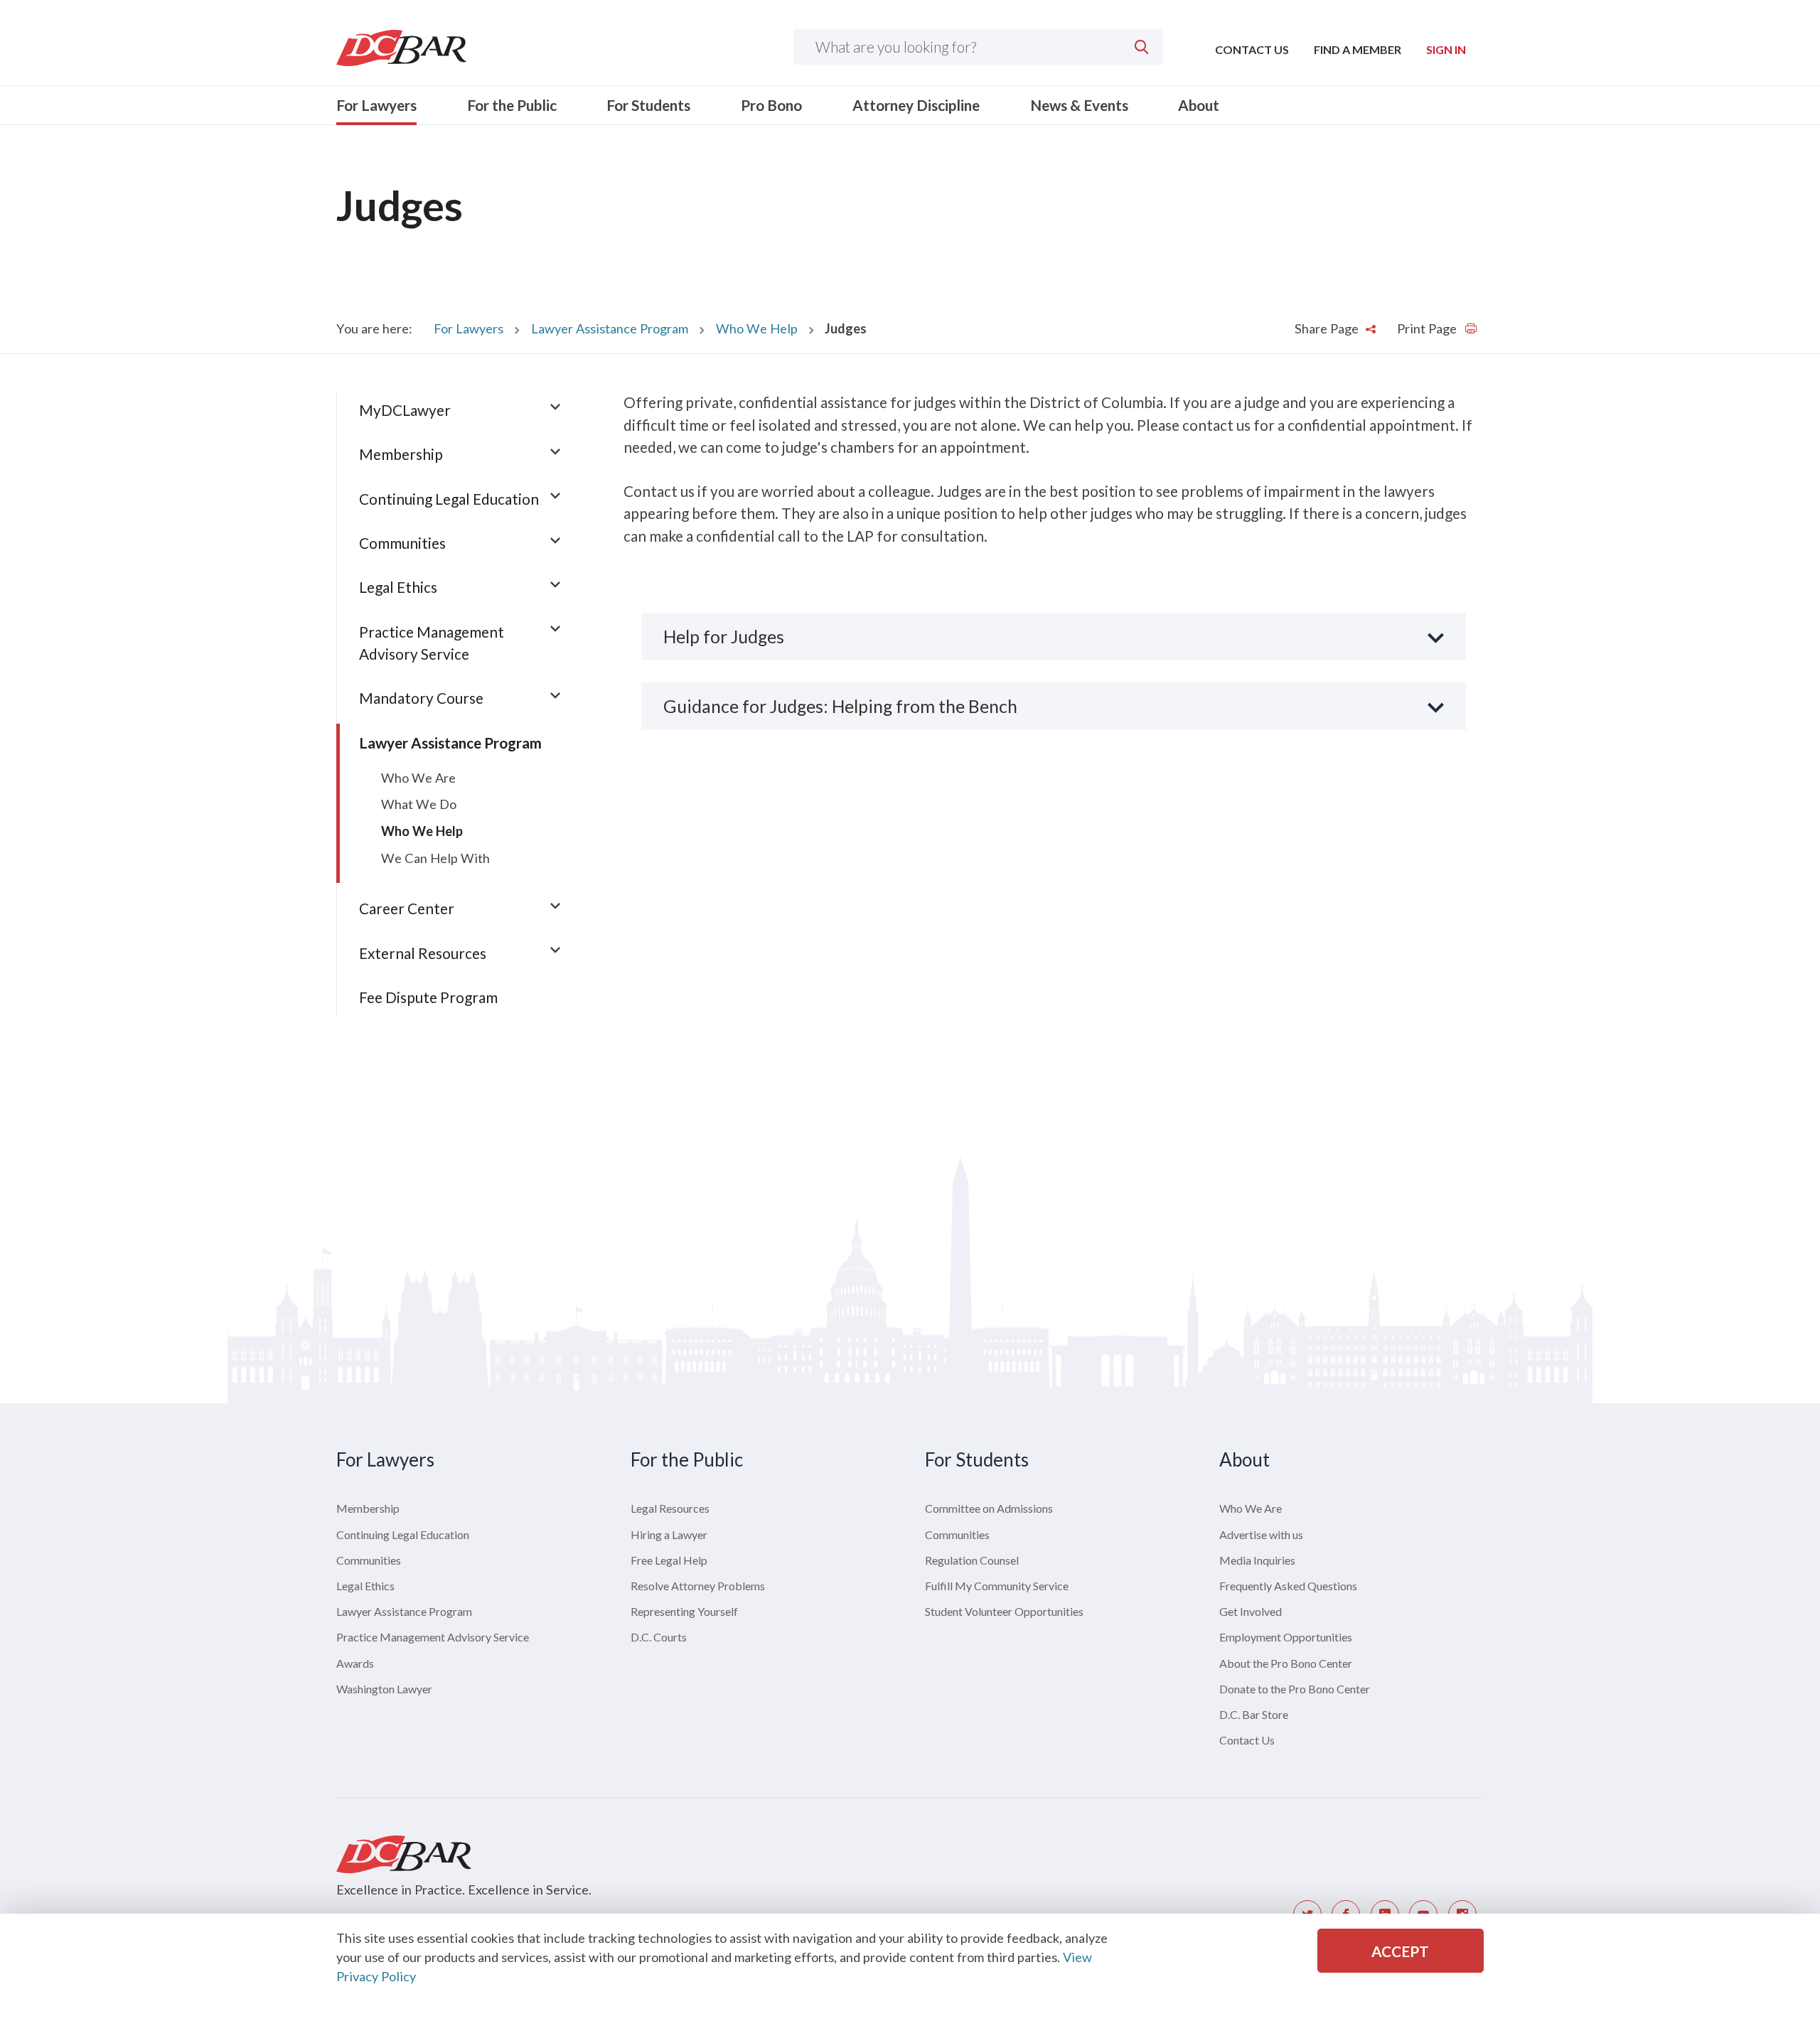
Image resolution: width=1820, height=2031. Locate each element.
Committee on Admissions (989, 1508)
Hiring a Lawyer (669, 1534)
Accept (1400, 1951)
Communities (402, 543)
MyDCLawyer (405, 410)
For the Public (512, 105)
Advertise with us (1261, 1534)
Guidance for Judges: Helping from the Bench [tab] (840, 706)
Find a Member (1358, 49)
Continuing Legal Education (449, 499)
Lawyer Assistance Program (610, 328)
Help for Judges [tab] (724, 636)
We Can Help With (435, 858)
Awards (355, 1663)
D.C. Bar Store (1254, 1714)
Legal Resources (670, 1508)
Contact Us (1252, 49)
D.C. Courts (659, 1637)
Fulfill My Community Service (997, 1586)
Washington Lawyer (384, 1689)
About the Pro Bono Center (1286, 1663)
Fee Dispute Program (428, 997)
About (1199, 105)
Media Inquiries (1257, 1560)
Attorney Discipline (916, 105)
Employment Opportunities (1286, 1637)
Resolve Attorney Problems (698, 1586)
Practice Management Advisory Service (433, 1637)
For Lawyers (376, 105)
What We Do (419, 804)
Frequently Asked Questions (1288, 1586)
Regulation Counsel (972, 1560)
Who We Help (757, 328)
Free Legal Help (669, 1560)
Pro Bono (771, 105)
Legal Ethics (398, 587)
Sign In (1446, 49)
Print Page (1428, 328)
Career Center (407, 908)
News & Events (1079, 105)
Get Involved (1251, 1611)
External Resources (423, 953)
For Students (648, 105)
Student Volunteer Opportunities (1004, 1611)
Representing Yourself (684, 1611)
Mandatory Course (421, 698)
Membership (401, 454)
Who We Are (418, 778)
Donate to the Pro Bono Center (1295, 1689)
